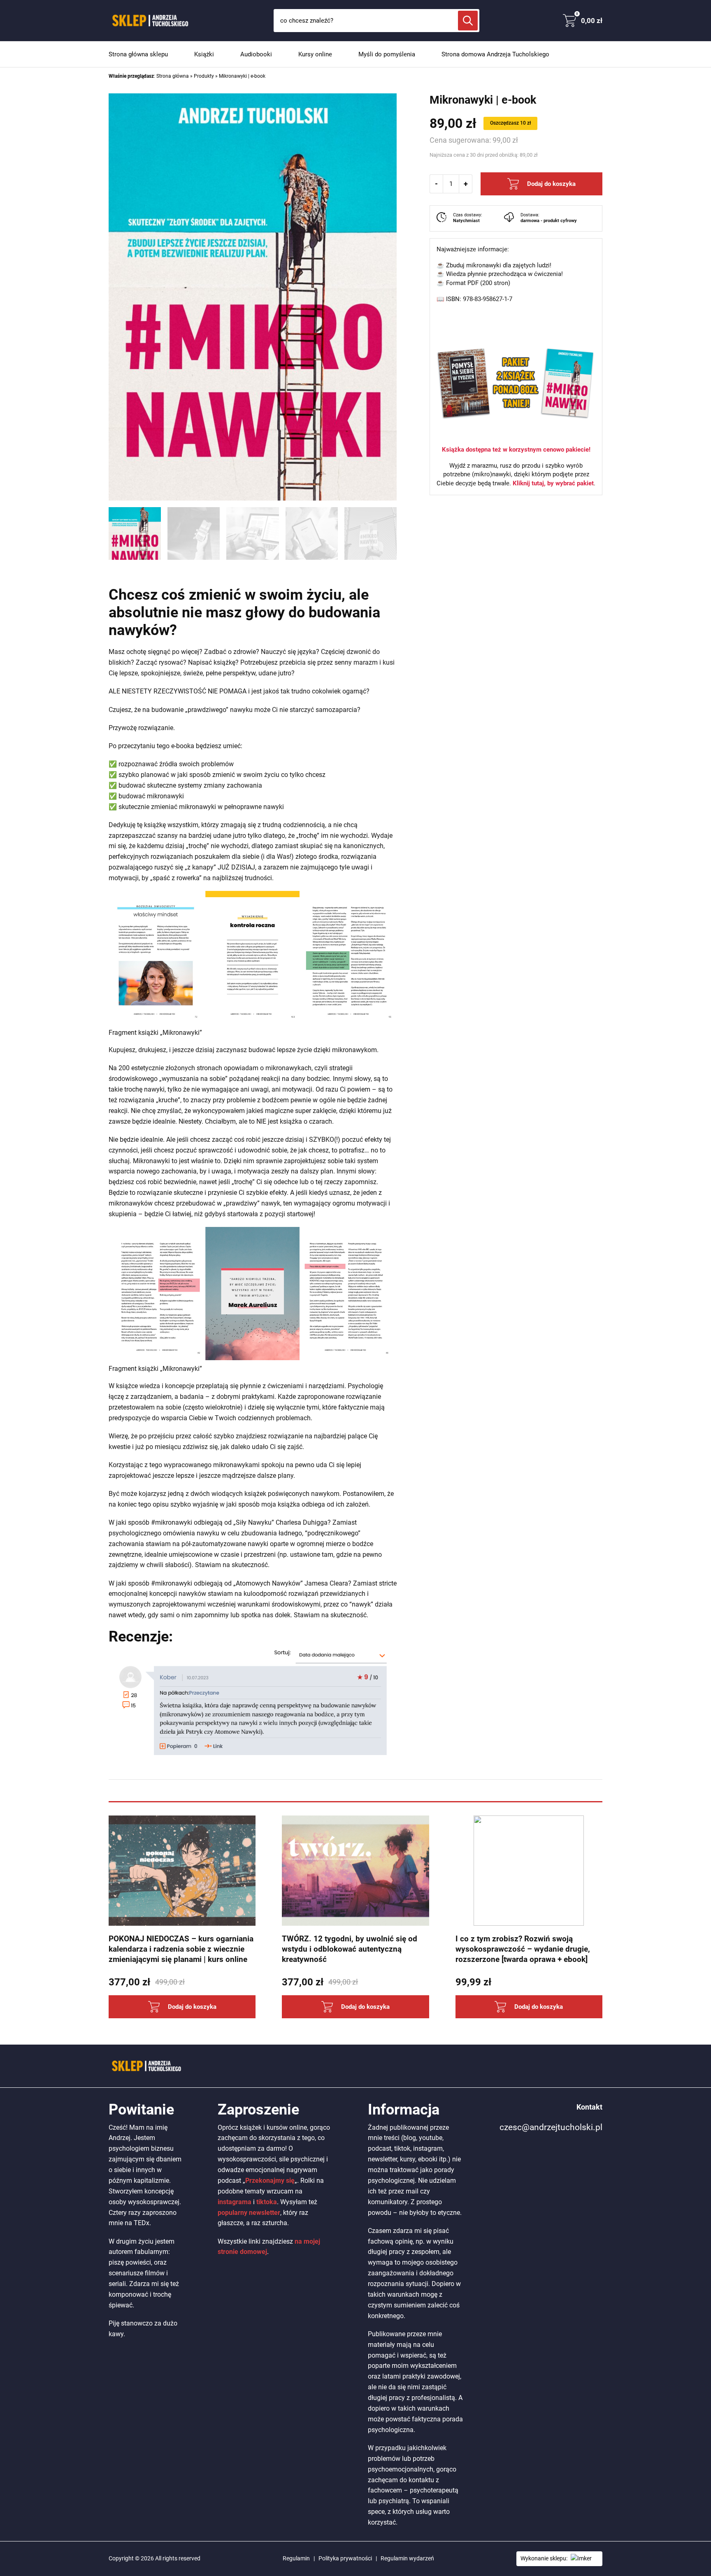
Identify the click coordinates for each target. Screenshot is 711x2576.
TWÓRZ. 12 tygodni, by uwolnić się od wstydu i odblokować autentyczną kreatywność (350, 1949)
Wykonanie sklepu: (544, 2558)
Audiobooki (256, 54)
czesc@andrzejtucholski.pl (551, 2127)
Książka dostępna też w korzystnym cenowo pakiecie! (516, 450)
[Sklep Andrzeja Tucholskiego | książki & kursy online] (149, 21)
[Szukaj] (468, 21)
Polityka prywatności (345, 2558)
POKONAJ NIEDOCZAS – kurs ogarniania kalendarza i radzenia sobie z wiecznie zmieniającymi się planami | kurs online (181, 1949)
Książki (204, 54)
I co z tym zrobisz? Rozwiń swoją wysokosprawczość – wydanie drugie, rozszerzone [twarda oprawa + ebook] (523, 1949)
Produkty (204, 76)
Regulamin (296, 2558)
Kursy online (315, 54)
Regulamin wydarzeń (407, 2558)
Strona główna (173, 76)
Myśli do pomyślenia (387, 54)
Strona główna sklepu (138, 54)
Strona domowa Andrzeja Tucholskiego (495, 54)
